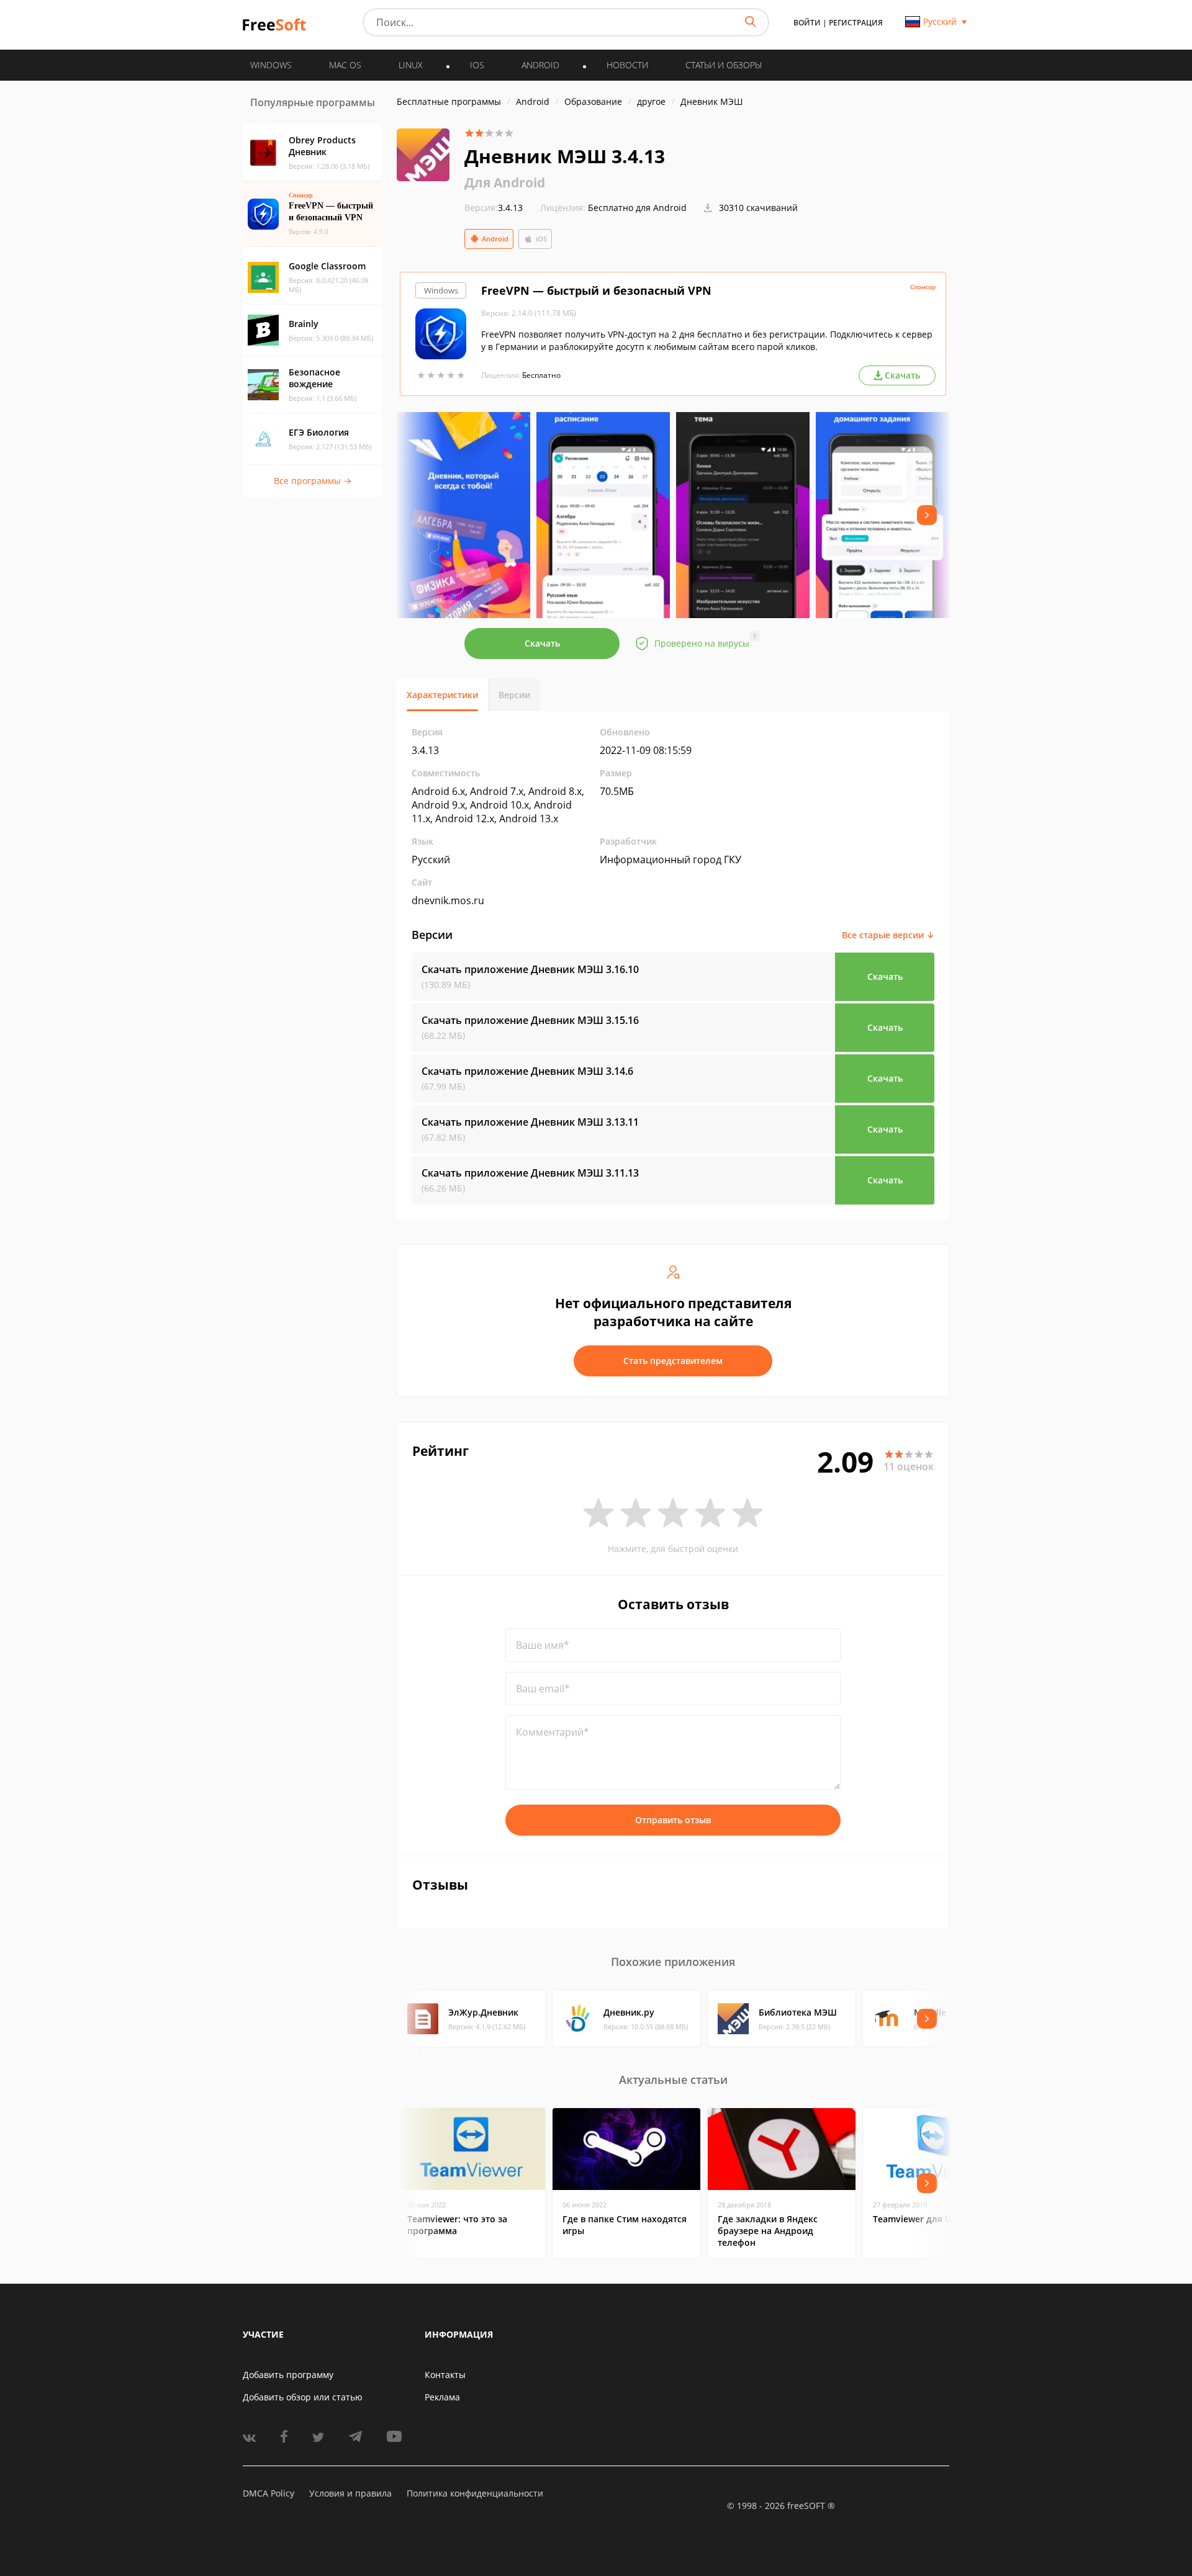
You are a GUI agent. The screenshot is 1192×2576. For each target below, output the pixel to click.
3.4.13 (494, 208)
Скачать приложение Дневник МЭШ (530, 969)
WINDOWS (271, 65)
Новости (627, 65)
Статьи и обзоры (724, 65)
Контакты (445, 2375)
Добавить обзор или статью (303, 2397)
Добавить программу (288, 2375)
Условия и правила (350, 2493)
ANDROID (540, 65)
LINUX (411, 65)
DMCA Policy (269, 2493)
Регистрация (856, 23)
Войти (807, 23)
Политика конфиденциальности (475, 2493)
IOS (477, 65)
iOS (541, 239)
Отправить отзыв (673, 1820)
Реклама (442, 2397)
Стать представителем (673, 1361)
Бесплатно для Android (637, 208)
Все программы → (313, 481)
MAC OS (345, 65)
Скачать (542, 643)
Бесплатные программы (449, 101)
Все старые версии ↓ (888, 935)
